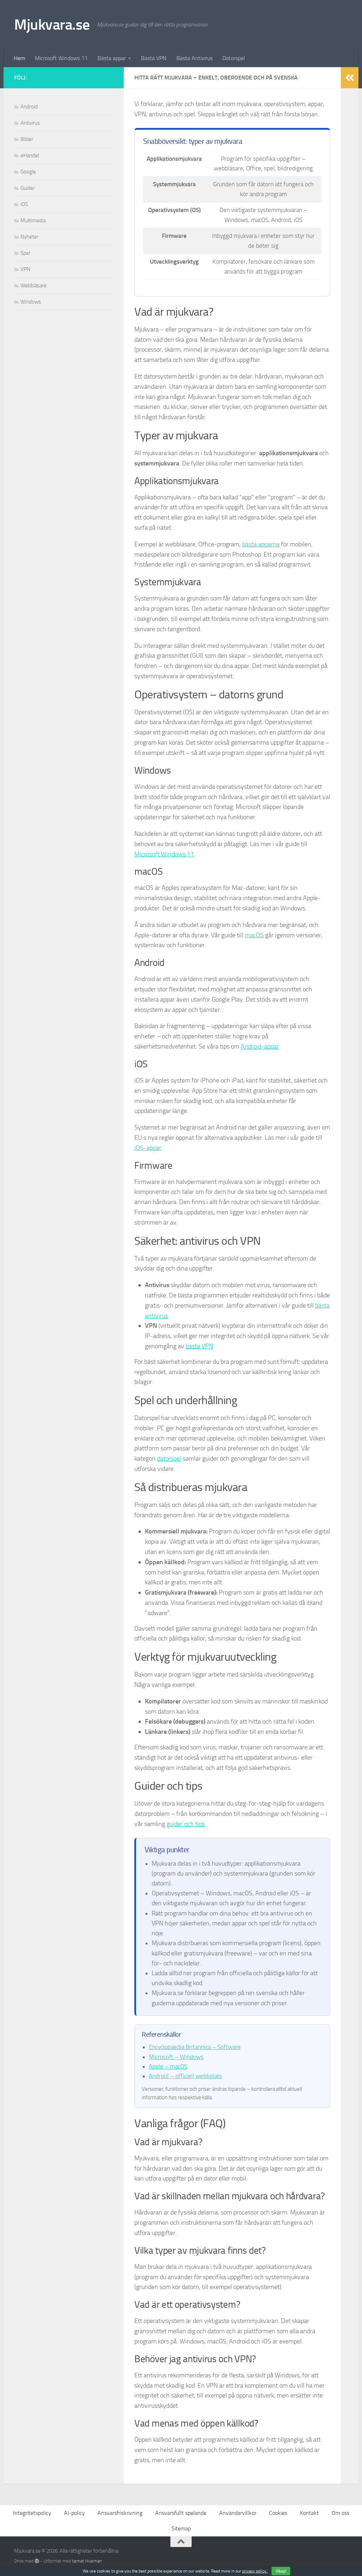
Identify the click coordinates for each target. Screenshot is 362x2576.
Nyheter (30, 237)
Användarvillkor (238, 2513)
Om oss (340, 2513)
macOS (254, 935)
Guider (28, 188)
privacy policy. (264, 2571)
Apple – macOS (168, 2066)
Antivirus (30, 123)
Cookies (278, 2513)
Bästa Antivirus (194, 58)
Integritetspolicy (32, 2513)
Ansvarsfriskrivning (120, 2513)
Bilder (27, 139)
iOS (24, 204)
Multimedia (33, 221)
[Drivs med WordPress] (37, 2561)
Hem (19, 58)
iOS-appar (148, 1148)
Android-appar (260, 1046)
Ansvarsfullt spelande (181, 2513)
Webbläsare (34, 286)
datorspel (169, 1459)
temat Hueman (87, 2561)
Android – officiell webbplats (185, 2076)
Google (28, 172)
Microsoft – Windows (176, 2057)
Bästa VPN (154, 58)
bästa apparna (261, 544)
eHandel (30, 156)
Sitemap (181, 2528)
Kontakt (309, 2513)
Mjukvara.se (52, 25)
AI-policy (74, 2513)
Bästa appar (112, 58)
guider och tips (186, 1824)
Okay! (281, 2571)
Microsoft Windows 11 (61, 58)
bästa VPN (199, 1346)
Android (29, 107)
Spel (25, 253)
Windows (31, 302)
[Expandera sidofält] (350, 78)
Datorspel (234, 58)
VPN (25, 269)
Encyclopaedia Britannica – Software (195, 2047)
